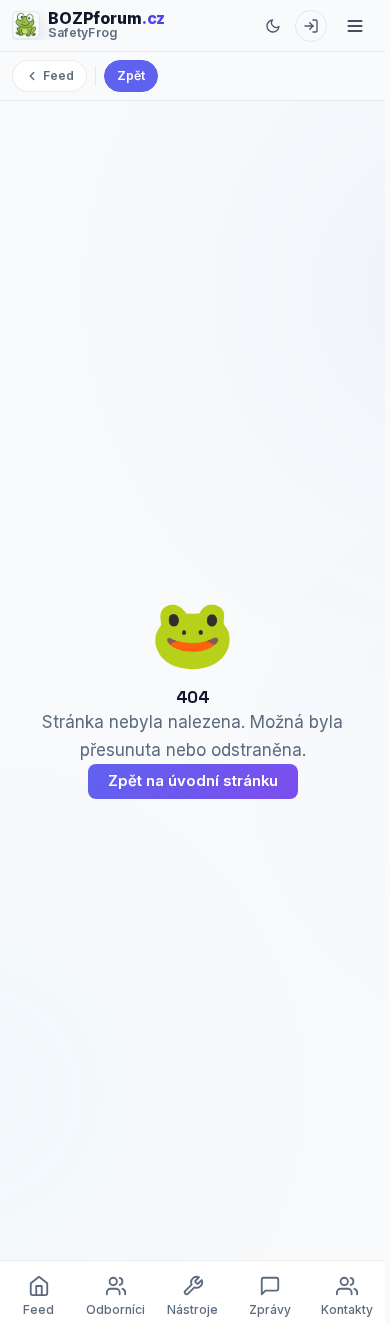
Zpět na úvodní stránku (193, 781)
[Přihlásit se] (311, 26)
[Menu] (355, 26)
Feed (58, 75)
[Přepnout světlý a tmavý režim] (273, 26)
